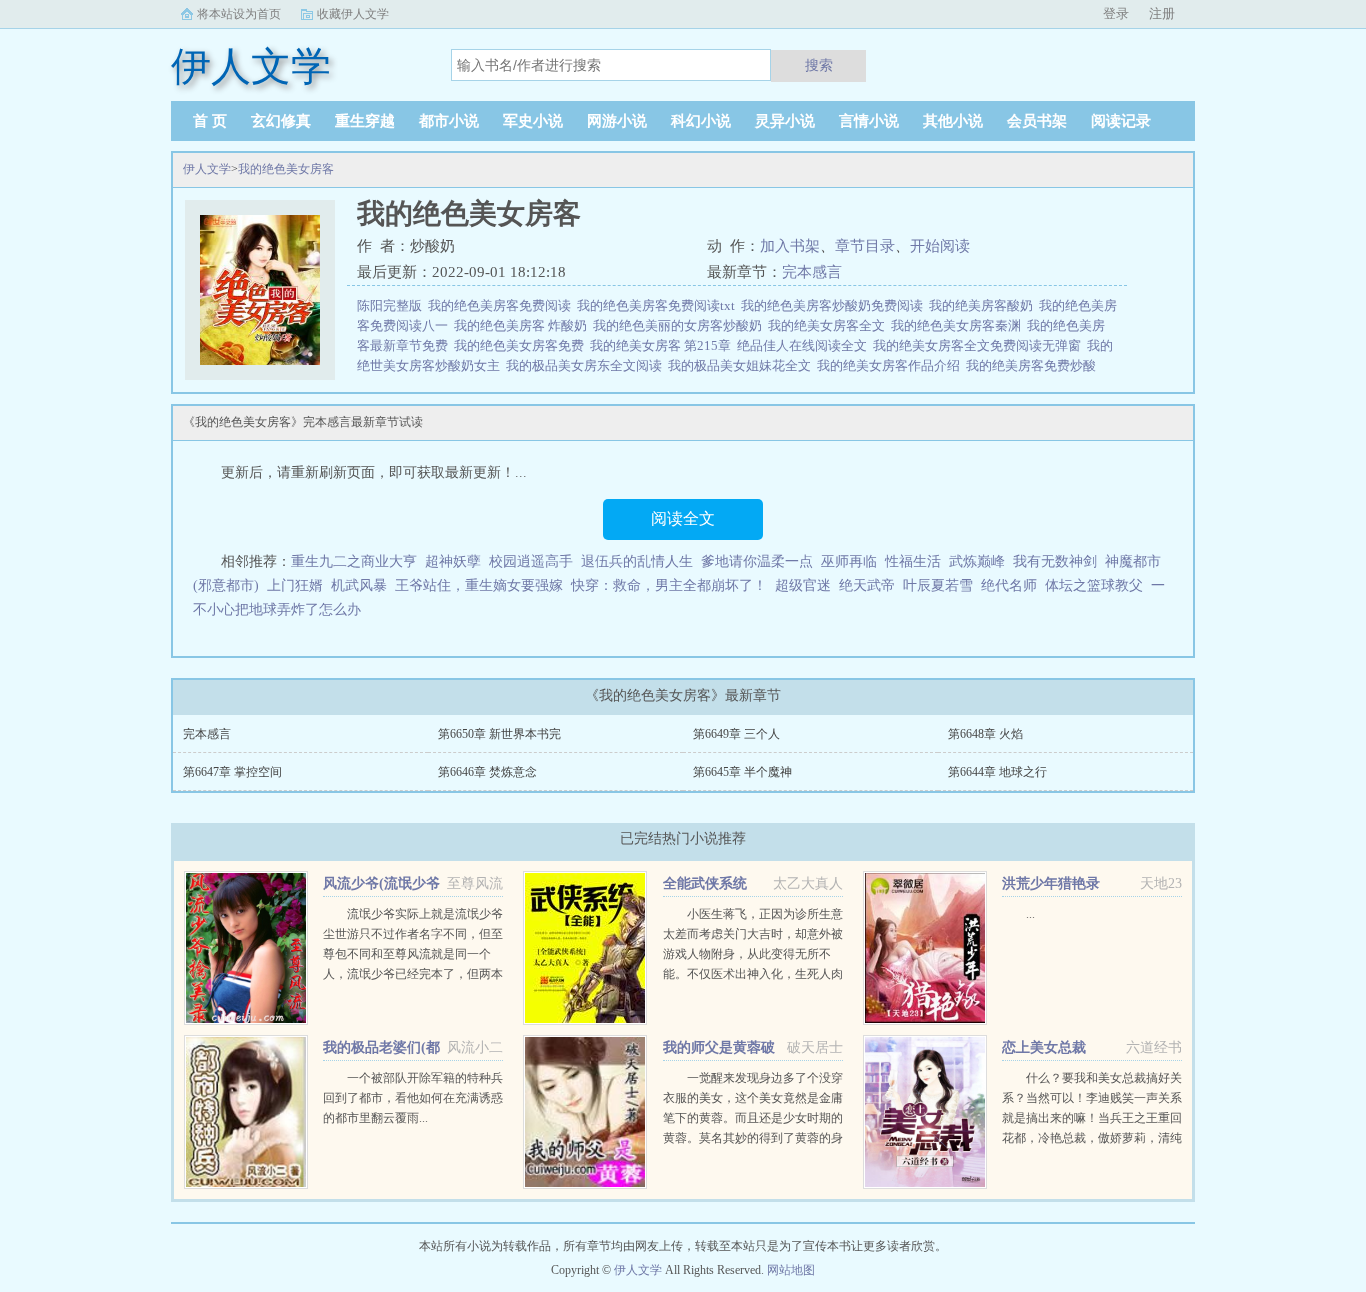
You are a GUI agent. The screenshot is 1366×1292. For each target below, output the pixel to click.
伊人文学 (207, 169)
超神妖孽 (453, 561)
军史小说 (533, 121)
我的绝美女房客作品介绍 (891, 365)
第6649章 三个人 (736, 734)
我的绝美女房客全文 (829, 325)
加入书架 (790, 246)
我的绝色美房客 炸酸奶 (523, 325)
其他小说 (953, 121)
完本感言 (812, 272)
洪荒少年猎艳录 (1051, 883)
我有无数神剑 (1055, 561)
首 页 (210, 121)
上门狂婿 (295, 585)
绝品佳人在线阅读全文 (805, 345)
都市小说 (449, 121)
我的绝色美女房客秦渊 (959, 325)
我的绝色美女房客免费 (522, 345)
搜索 (819, 65)
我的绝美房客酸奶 (984, 305)
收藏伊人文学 (353, 14)
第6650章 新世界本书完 (499, 734)
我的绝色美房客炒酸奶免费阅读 (835, 305)
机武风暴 (359, 585)
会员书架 (1037, 121)
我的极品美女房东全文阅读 (587, 365)
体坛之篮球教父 (1094, 585)
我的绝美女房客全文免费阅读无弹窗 (980, 345)
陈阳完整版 (392, 305)
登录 (1116, 13)
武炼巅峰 (977, 561)
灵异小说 (785, 121)
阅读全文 (683, 518)
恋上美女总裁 (1044, 1047)
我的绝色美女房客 (286, 169)
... (1030, 914)
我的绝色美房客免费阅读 (502, 305)
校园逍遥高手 (531, 561)
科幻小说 (701, 121)
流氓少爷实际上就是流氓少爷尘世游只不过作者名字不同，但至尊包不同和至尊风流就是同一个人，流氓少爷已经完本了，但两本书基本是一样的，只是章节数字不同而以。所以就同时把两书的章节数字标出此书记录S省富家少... (413, 974)
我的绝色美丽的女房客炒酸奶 (680, 325)
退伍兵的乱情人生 (637, 561)
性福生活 (913, 561)
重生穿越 (365, 121)
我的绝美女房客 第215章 (663, 345)
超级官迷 (803, 585)
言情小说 (869, 121)
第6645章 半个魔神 (742, 772)
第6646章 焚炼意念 (487, 772)
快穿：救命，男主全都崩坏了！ (669, 585)
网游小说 (617, 121)
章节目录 (865, 246)
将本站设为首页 (239, 14)
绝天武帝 (867, 585)
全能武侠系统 (705, 883)
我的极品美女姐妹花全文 (742, 365)
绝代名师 (1009, 585)
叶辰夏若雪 (938, 585)
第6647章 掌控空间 (232, 772)
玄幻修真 (281, 121)
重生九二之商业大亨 (354, 561)
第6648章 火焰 (985, 734)
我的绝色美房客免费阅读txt (659, 305)
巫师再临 (849, 561)
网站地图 (791, 1270)
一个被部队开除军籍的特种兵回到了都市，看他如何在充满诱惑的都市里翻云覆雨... (413, 1098)
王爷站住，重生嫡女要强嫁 (479, 585)
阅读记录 (1121, 121)
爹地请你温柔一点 (757, 561)
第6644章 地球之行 (997, 772)
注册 (1162, 13)
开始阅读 (940, 246)
